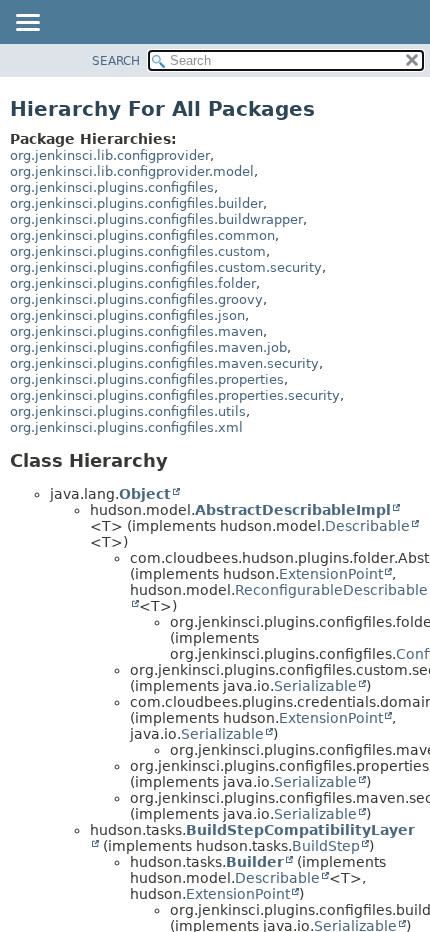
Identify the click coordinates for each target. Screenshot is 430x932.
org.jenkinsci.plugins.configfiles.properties (147, 379)
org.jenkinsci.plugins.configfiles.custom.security (166, 267)
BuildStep (326, 846)
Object (145, 494)
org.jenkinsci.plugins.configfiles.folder (133, 283)
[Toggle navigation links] (27, 24)
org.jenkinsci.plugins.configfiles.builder (136, 203)
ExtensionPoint (331, 574)
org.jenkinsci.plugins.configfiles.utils (128, 411)
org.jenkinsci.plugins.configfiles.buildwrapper (156, 219)
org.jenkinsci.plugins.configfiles (112, 187)
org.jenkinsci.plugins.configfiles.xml (126, 427)
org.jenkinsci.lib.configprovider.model (132, 171)
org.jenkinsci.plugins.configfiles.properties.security (175, 395)
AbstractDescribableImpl (293, 510)
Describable (367, 526)
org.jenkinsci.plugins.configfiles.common (142, 235)
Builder (255, 862)
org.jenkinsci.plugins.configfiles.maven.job (148, 347)
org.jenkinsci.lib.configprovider (110, 155)
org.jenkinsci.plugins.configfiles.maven (136, 331)
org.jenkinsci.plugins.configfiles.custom (138, 251)
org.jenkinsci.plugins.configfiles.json (127, 315)
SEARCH (116, 61)
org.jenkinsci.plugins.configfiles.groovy (136, 299)
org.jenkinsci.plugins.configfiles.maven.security (164, 363)
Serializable (315, 686)
